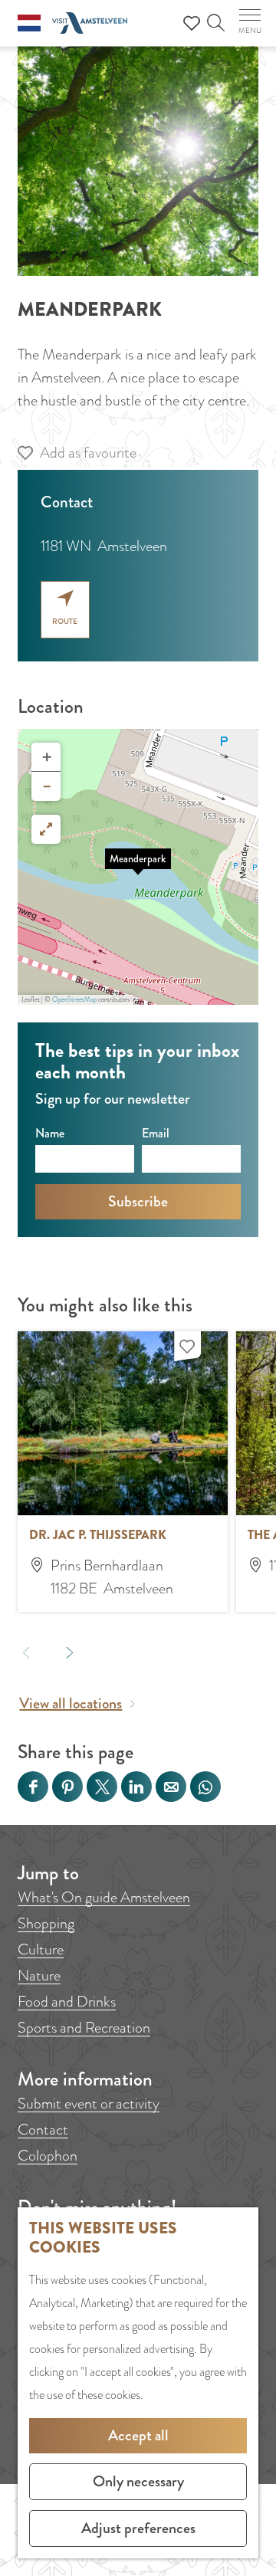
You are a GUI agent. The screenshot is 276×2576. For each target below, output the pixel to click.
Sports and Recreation (84, 2028)
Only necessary (138, 2481)
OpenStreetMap (74, 999)
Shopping (46, 1923)
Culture (41, 1949)
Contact (43, 2130)
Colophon (48, 2156)
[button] (138, 867)
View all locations (71, 1703)
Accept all (138, 2435)
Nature (39, 1975)
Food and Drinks (67, 2002)
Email (156, 1133)
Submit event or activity (89, 2103)
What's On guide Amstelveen (104, 1897)
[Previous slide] (26, 1652)
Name (50, 1133)
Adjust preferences (138, 2528)
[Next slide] (70, 1652)
